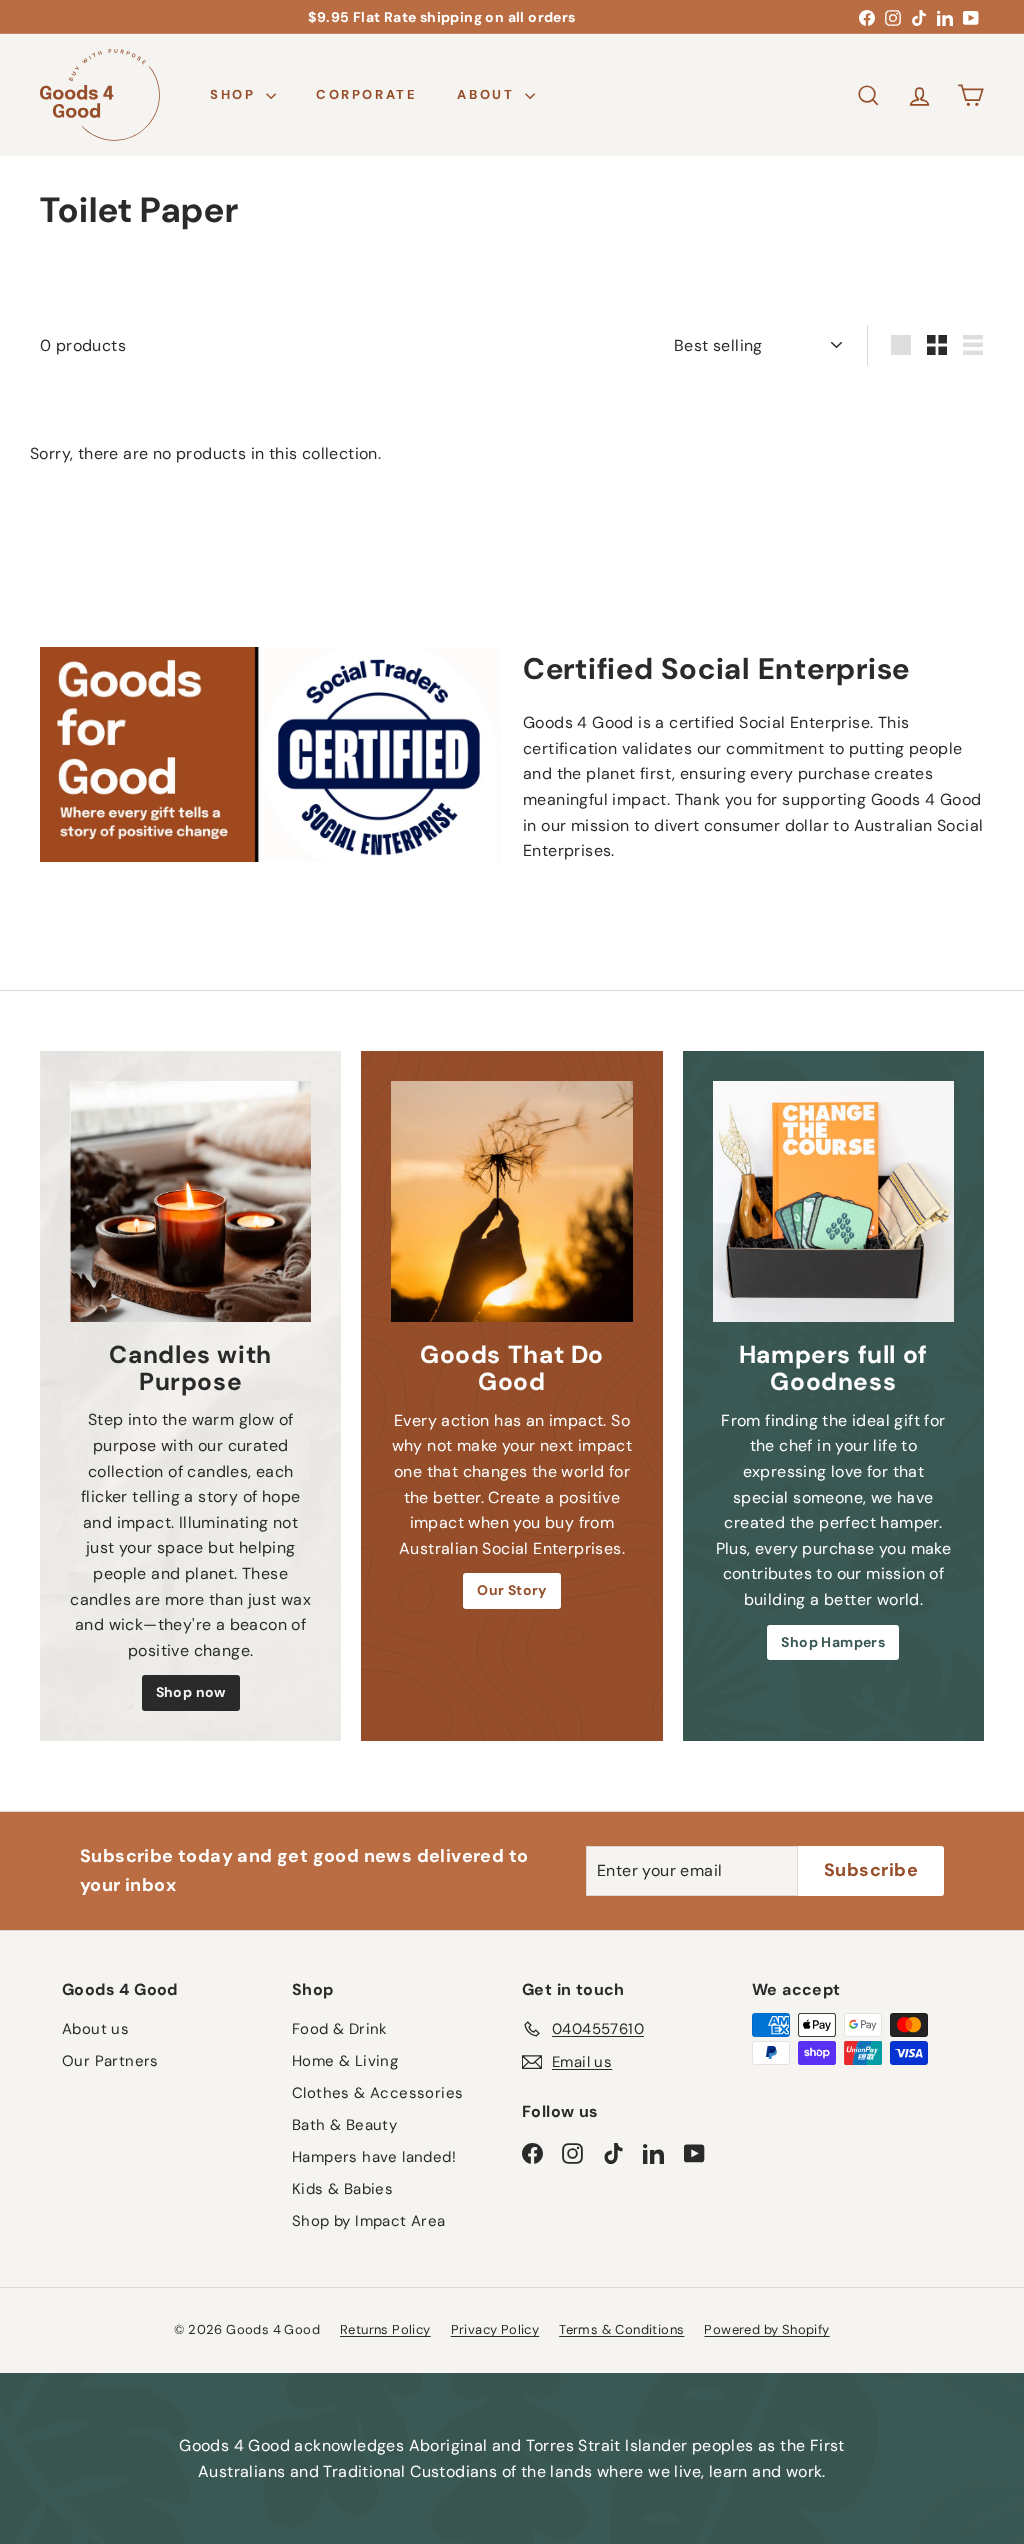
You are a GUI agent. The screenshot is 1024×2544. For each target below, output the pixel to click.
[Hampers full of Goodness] (833, 1201)
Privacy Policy (495, 2329)
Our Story (512, 1590)
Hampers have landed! (374, 2157)
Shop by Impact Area (369, 2221)
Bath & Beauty (344, 2125)
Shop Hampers (833, 1642)
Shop (235, 94)
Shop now (191, 1692)
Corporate (366, 94)
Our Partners (110, 2061)
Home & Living (345, 2061)
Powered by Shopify (766, 2329)
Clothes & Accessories (377, 2093)
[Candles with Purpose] (190, 1201)
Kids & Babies (342, 2189)
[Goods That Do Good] (511, 1201)
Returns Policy (385, 2329)
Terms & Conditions (621, 2329)
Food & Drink (340, 2029)
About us (95, 2029)
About (488, 94)
